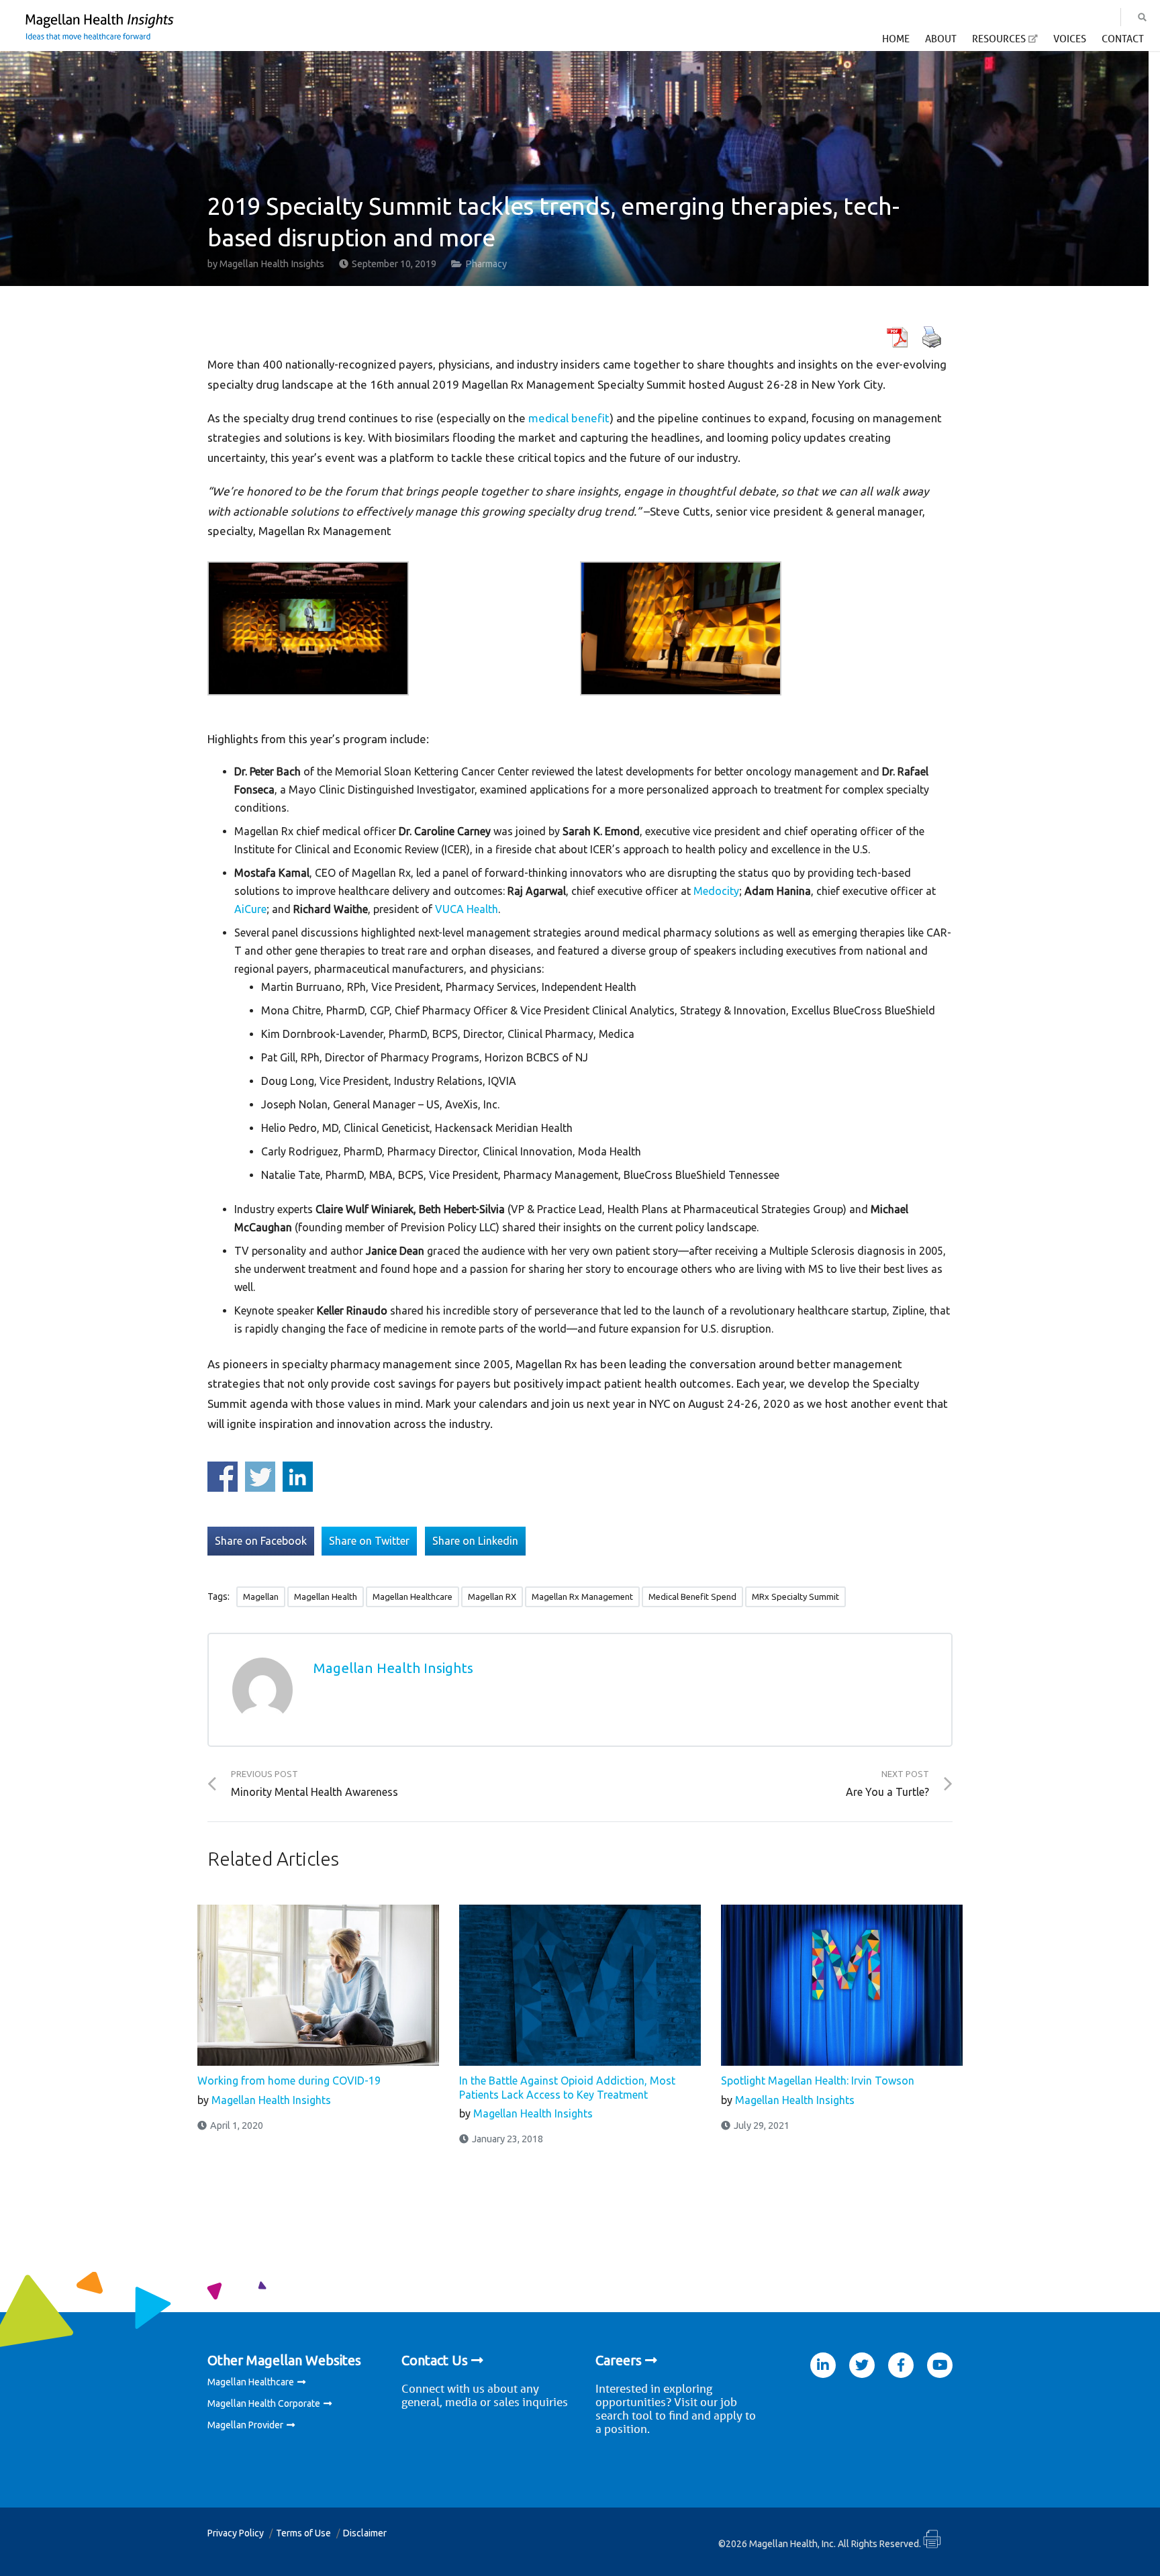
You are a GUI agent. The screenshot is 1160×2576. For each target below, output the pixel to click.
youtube (940, 2365)
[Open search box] (1142, 17)
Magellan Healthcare (413, 1596)
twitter (862, 2365)
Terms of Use (303, 2533)
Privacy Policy (236, 2533)
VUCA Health (467, 909)
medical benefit (569, 418)
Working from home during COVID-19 (289, 2081)
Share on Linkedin (298, 1477)
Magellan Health (326, 1596)
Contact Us (435, 2360)
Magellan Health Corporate (264, 2403)
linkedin (823, 2365)
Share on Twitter (260, 1477)
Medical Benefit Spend (692, 1596)
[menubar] (1013, 43)
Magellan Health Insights (272, 264)
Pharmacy (486, 264)
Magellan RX (492, 1596)
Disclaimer (365, 2533)
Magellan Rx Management (582, 1596)
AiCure (250, 909)
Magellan (261, 1596)
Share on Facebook (223, 1477)
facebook (901, 2365)
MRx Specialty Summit (795, 1596)
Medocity (716, 891)
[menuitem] (896, 42)
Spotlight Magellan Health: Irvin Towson (818, 2081)
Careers (619, 2360)
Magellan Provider (245, 2425)
